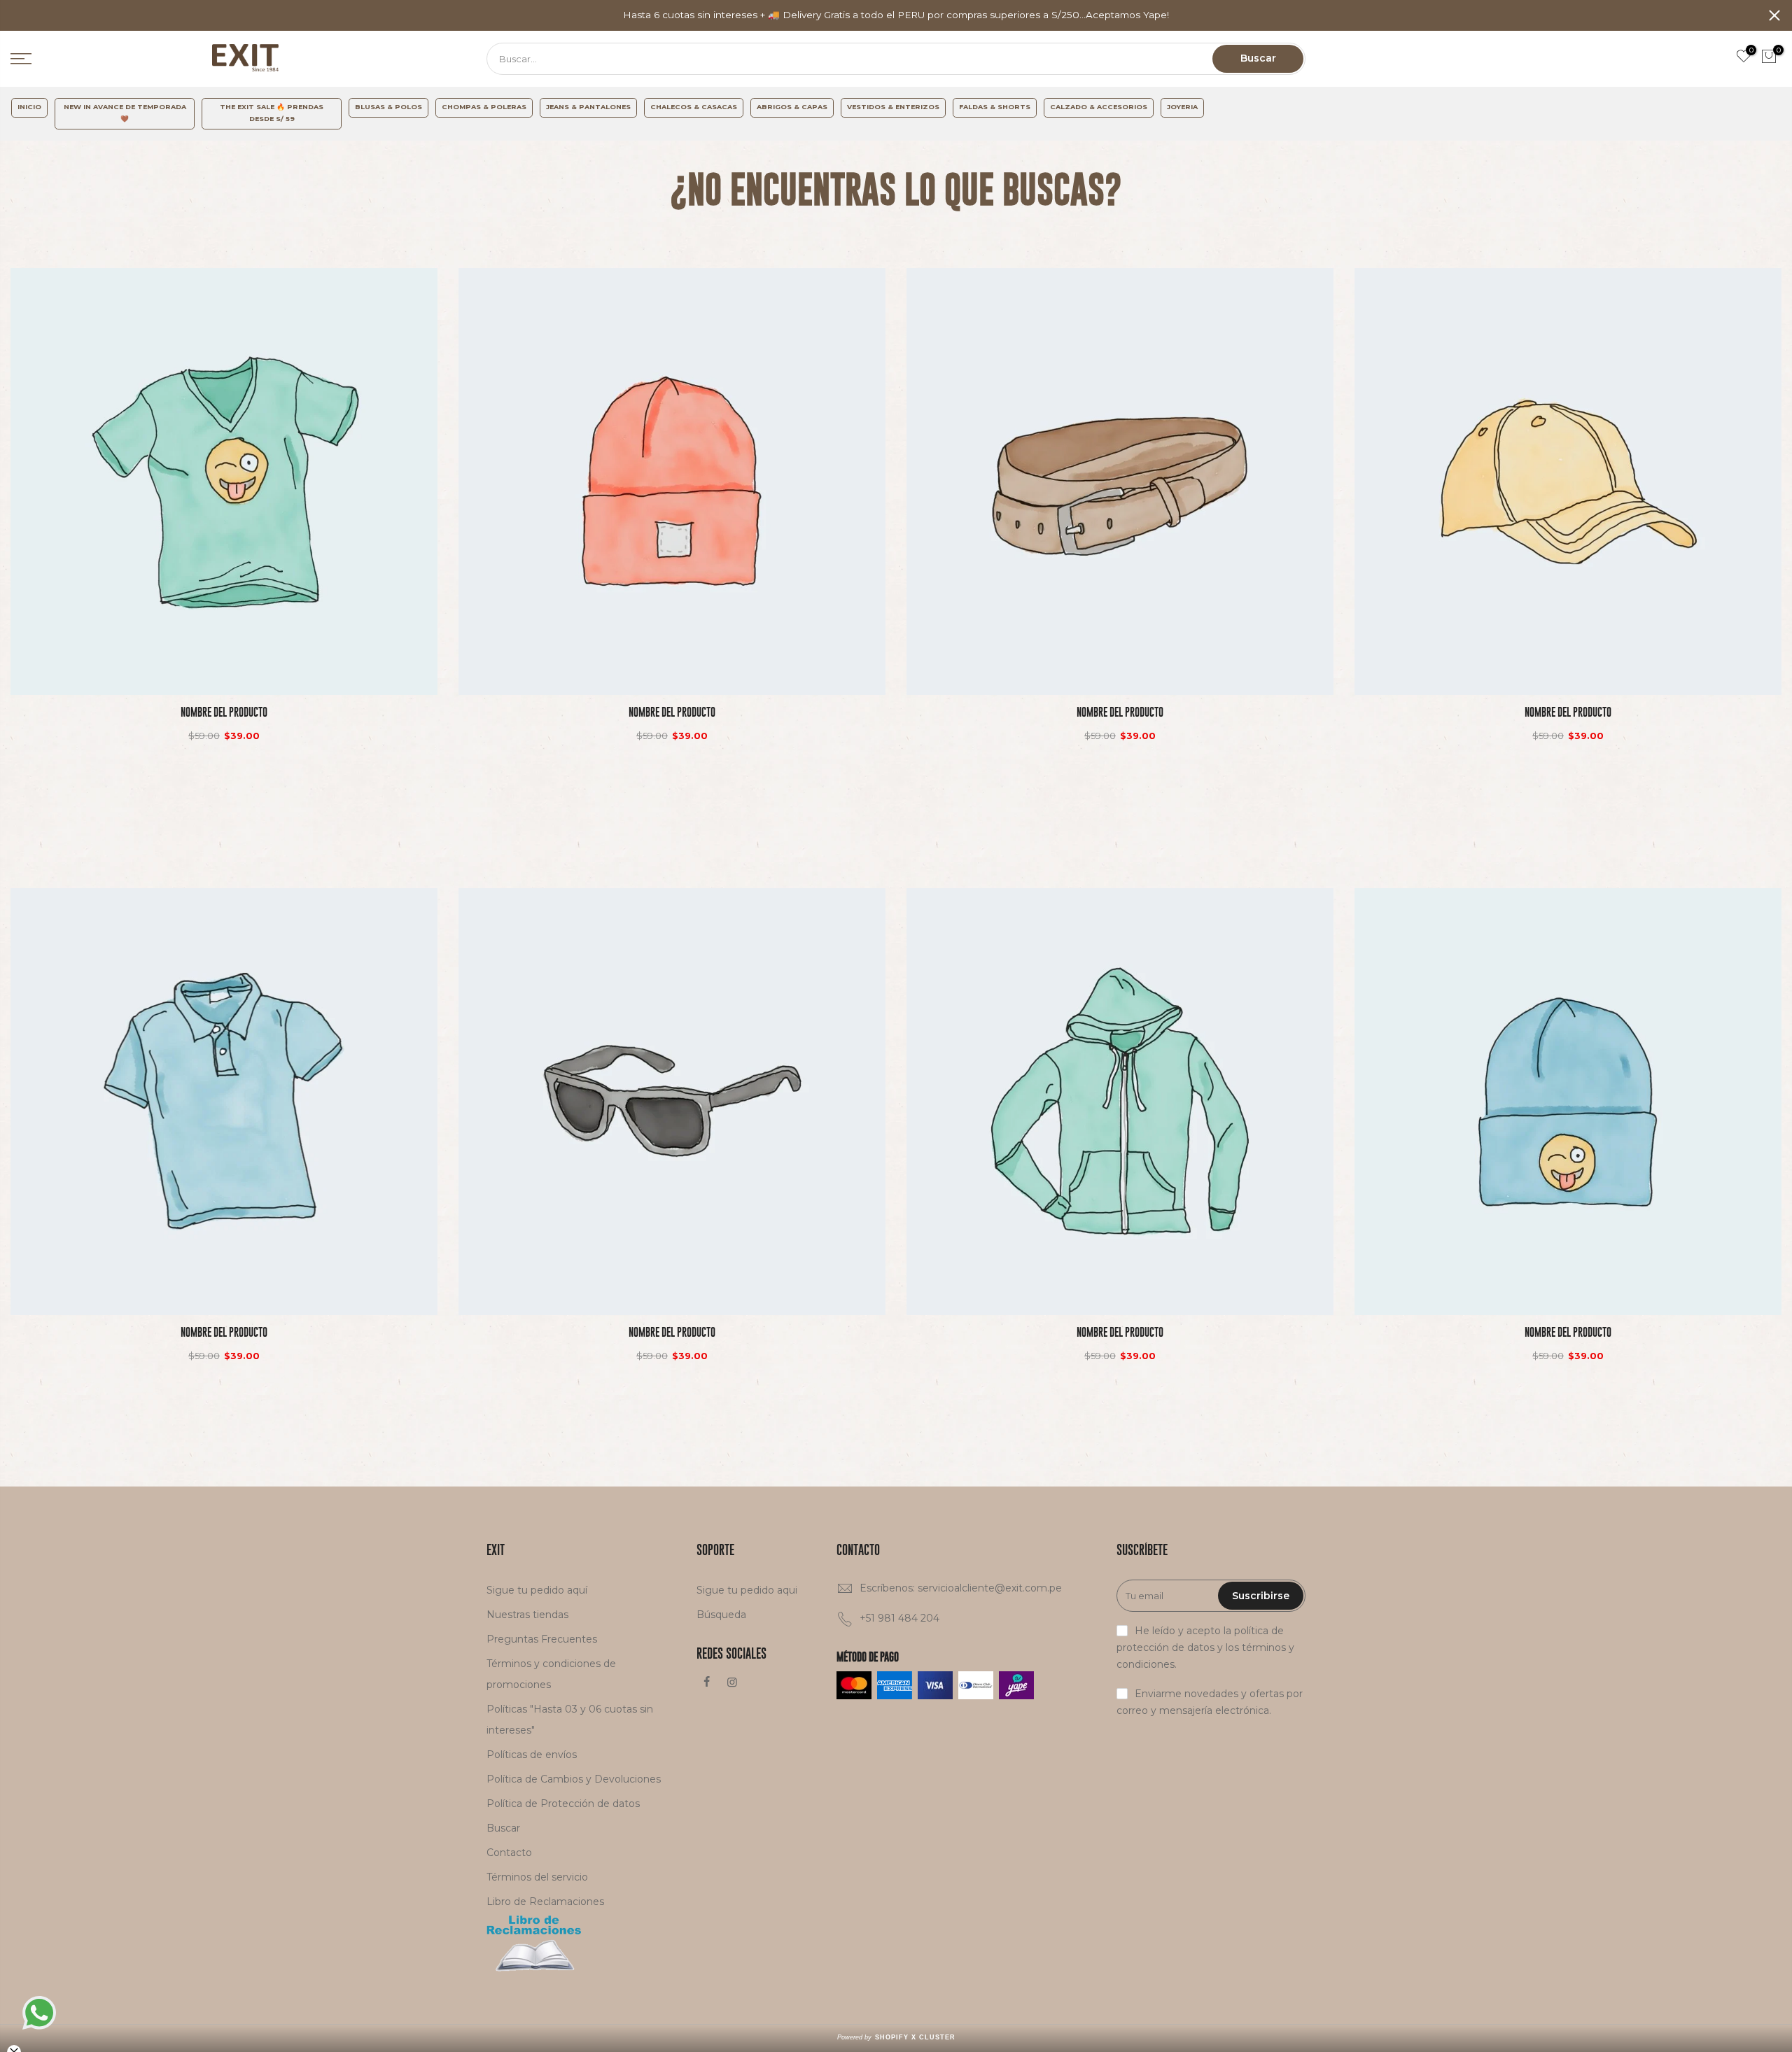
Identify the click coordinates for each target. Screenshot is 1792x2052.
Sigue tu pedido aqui (747, 1590)
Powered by (896, 2037)
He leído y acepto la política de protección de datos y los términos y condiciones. (1205, 1647)
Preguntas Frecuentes (542, 1639)
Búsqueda (721, 1615)
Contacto (509, 1853)
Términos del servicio (537, 1877)
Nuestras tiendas (527, 1615)
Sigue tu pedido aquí (537, 1590)
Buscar (1258, 58)
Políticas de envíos (532, 1755)
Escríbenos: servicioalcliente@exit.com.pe (961, 1588)
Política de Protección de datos (563, 1804)
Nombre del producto (224, 712)
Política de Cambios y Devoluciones (574, 1779)
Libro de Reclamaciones (545, 1902)
